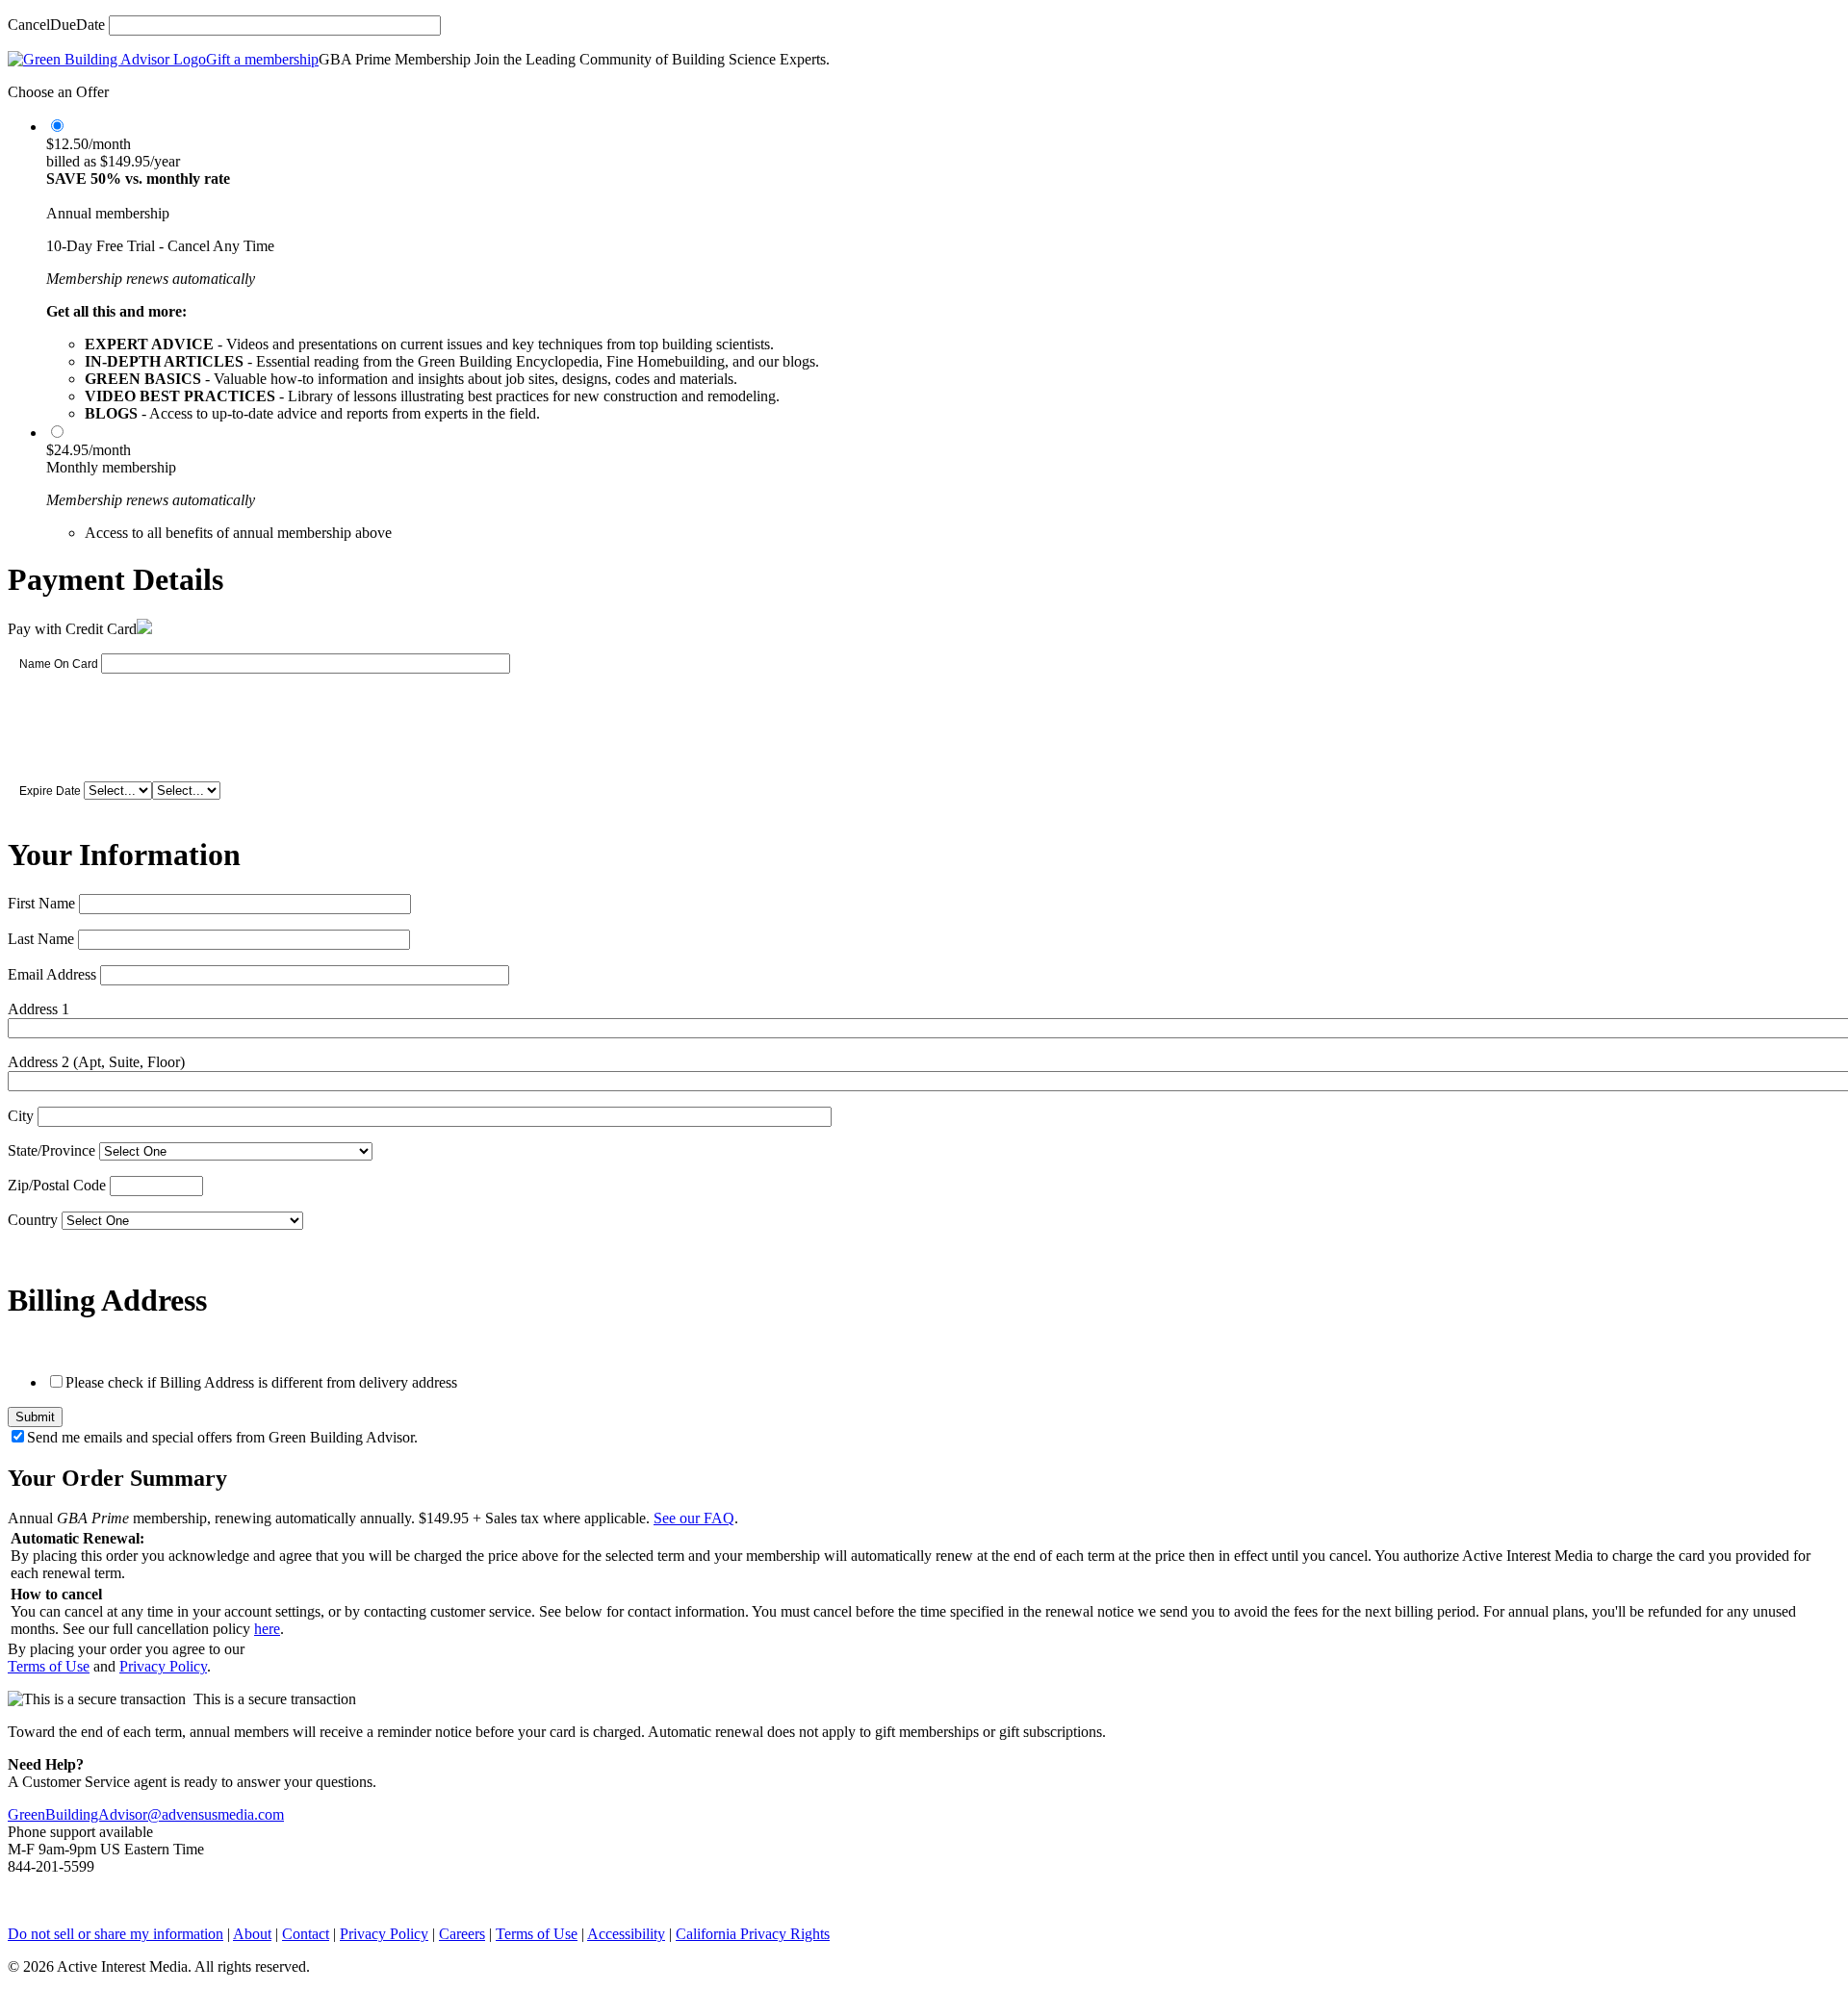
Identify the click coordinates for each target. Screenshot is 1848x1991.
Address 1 (38, 1009)
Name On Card (59, 664)
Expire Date (50, 791)
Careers (462, 1934)
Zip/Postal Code (57, 1185)
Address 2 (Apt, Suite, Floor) (96, 1062)
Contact (306, 1934)
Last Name (41, 939)
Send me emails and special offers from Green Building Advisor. (222, 1437)
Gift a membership (262, 59)
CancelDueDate (56, 25)
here (267, 1629)
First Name (41, 903)
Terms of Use (49, 1666)
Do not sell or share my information (115, 1934)
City (21, 1116)
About (252, 1934)
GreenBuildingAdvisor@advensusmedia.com (146, 1814)
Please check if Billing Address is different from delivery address (261, 1382)
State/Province (51, 1150)
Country (33, 1220)
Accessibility (626, 1934)
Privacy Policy (163, 1666)
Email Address (52, 974)
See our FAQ (694, 1518)
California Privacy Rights (753, 1934)
